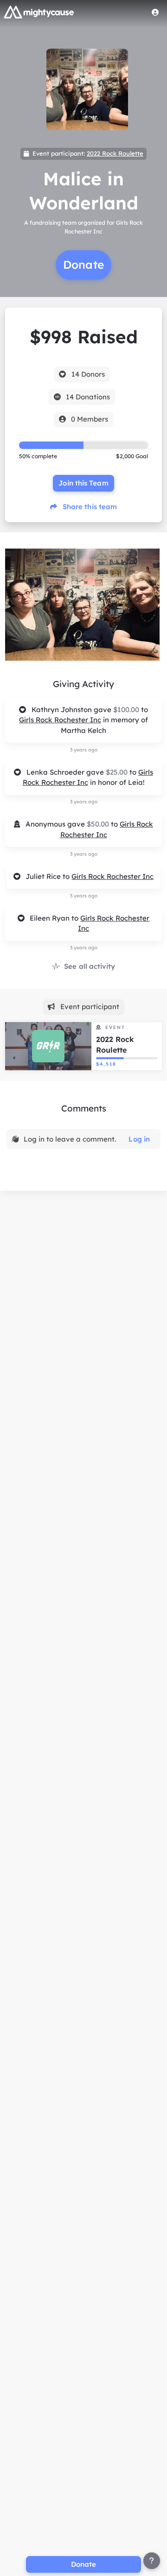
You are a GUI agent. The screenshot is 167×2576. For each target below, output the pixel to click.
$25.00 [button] (118, 772)
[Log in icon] (155, 12)
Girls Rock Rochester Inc (60, 720)
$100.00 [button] (127, 710)
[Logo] (39, 12)
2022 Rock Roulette (115, 153)
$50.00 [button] (99, 824)
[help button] (152, 2561)
